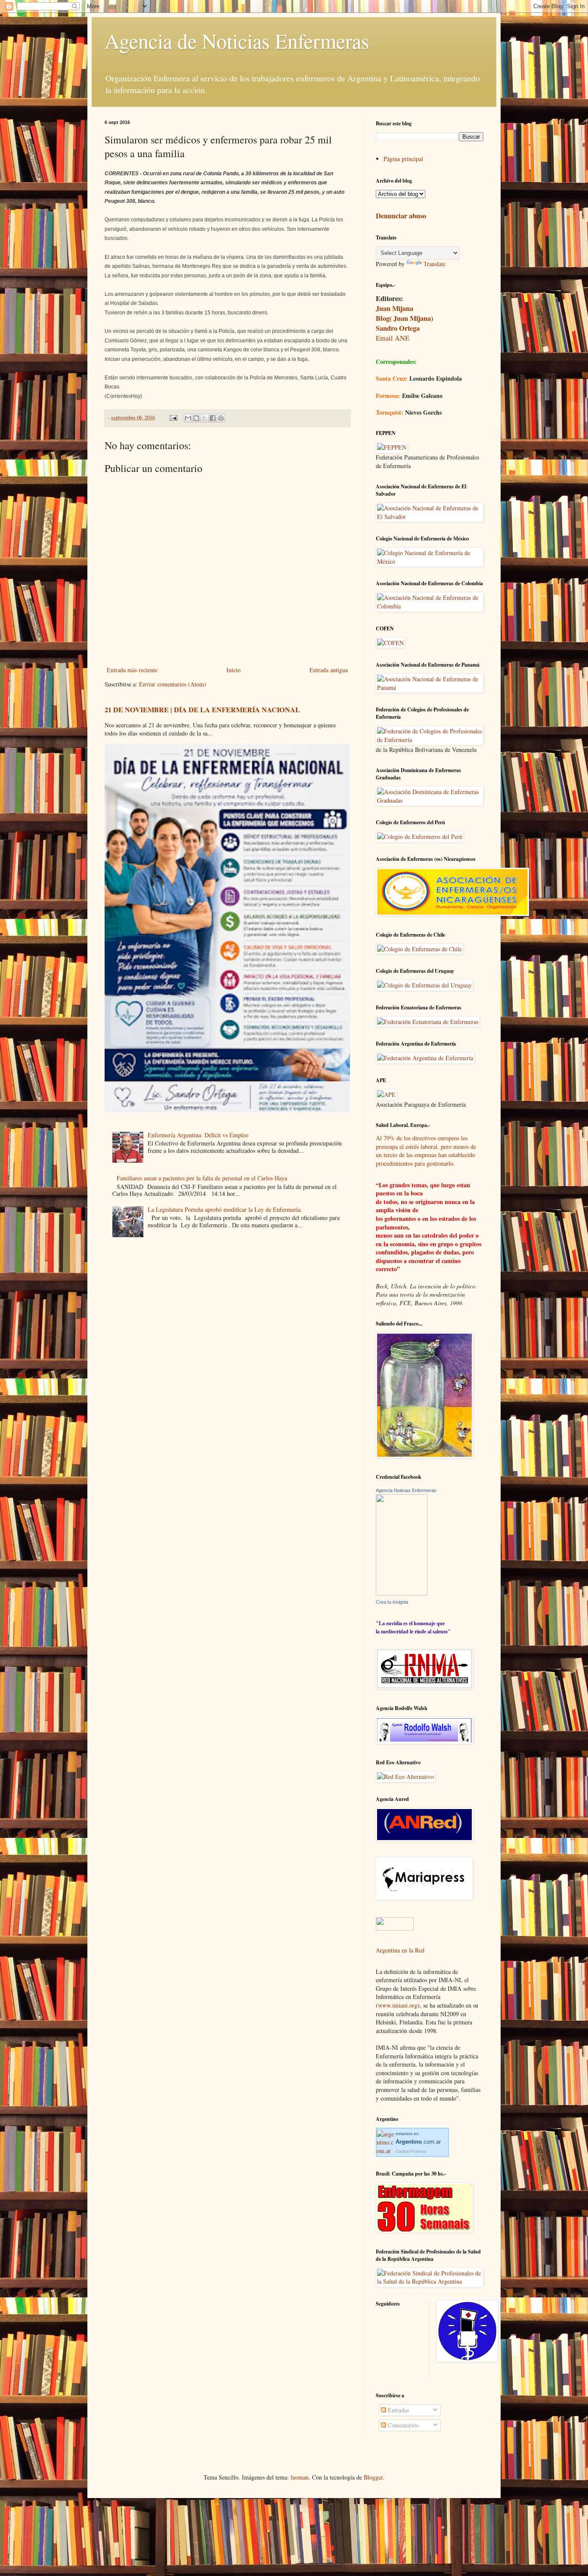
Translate (435, 264)
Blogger (373, 2477)
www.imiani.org (398, 2005)
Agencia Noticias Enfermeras (406, 1490)
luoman (300, 2477)
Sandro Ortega (398, 328)
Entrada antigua (329, 670)
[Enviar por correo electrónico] (188, 418)
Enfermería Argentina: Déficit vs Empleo (198, 1135)
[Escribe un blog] (196, 418)
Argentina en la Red (400, 1950)
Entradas (398, 2410)
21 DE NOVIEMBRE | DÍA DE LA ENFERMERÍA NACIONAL (202, 710)
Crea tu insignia (392, 1602)
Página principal (403, 159)
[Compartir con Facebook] (213, 418)
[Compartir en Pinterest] (221, 418)
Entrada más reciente (132, 670)
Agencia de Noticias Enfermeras (237, 40)
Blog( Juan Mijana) (404, 318)
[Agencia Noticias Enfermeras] (402, 1593)
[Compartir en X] (204, 418)
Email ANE (393, 338)
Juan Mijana (395, 308)
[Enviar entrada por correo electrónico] (173, 417)
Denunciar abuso (401, 216)
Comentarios (402, 2425)
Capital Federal (411, 2151)
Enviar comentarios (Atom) (173, 684)
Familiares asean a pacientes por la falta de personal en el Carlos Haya (202, 1178)
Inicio (234, 670)
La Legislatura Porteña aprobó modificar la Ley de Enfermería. (225, 1209)
